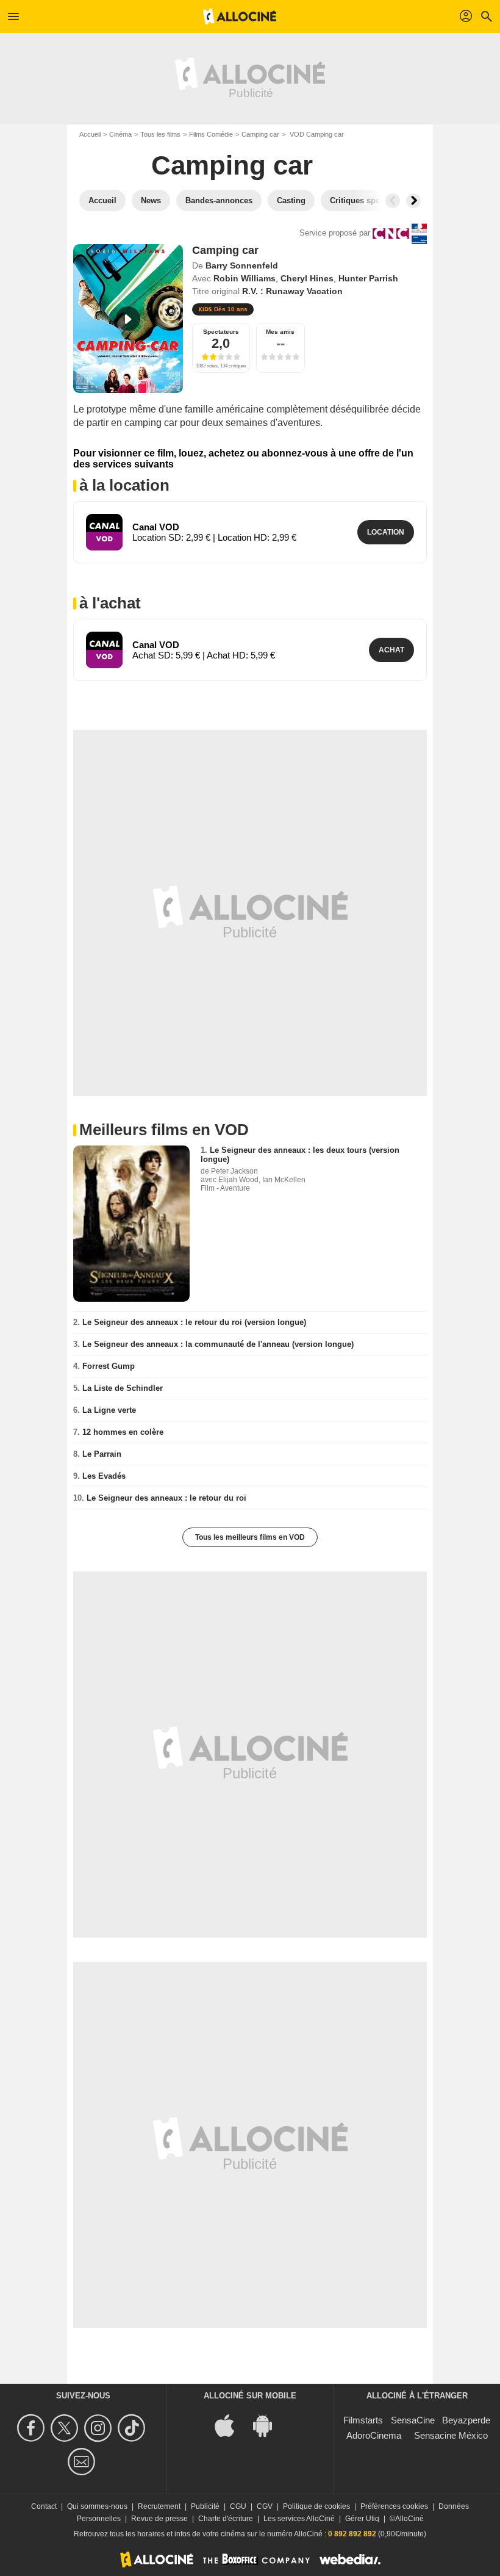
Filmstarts (363, 2420)
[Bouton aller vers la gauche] (393, 201)
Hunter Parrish (368, 278)
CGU (238, 2506)
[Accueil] (240, 16)
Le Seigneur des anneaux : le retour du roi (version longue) (194, 1322)
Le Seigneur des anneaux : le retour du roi (166, 1498)
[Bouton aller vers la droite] (413, 201)
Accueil (90, 134)
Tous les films (160, 134)
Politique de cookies (316, 2506)
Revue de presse (159, 2519)
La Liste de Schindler (123, 1388)
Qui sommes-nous (97, 2506)
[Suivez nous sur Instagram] (100, 2428)
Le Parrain (102, 1454)
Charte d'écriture (226, 2519)
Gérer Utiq (362, 2519)
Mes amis (280, 332)
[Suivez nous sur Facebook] (33, 2428)
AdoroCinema (374, 2435)
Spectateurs (221, 332)
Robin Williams (245, 278)
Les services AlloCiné (299, 2519)
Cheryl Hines (307, 278)
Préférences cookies (394, 2506)
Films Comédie (211, 134)
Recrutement (159, 2506)
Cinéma (120, 134)
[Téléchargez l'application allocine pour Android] (269, 2424)
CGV (265, 2506)
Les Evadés (104, 1476)
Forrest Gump (109, 1366)
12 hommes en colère (123, 1432)
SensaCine (413, 2420)
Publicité (205, 2506)
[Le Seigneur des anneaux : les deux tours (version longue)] (131, 1223)
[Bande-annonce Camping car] (128, 319)
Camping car (260, 134)
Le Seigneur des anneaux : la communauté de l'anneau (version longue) (218, 1344)
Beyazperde (466, 2420)
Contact (44, 2506)
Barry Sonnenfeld (242, 265)
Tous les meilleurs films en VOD (250, 1537)
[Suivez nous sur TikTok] (133, 2428)
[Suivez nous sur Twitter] (66, 2428)
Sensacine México (451, 2435)
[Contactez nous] (83, 2462)
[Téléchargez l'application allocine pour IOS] (231, 2424)
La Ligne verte (109, 1410)
